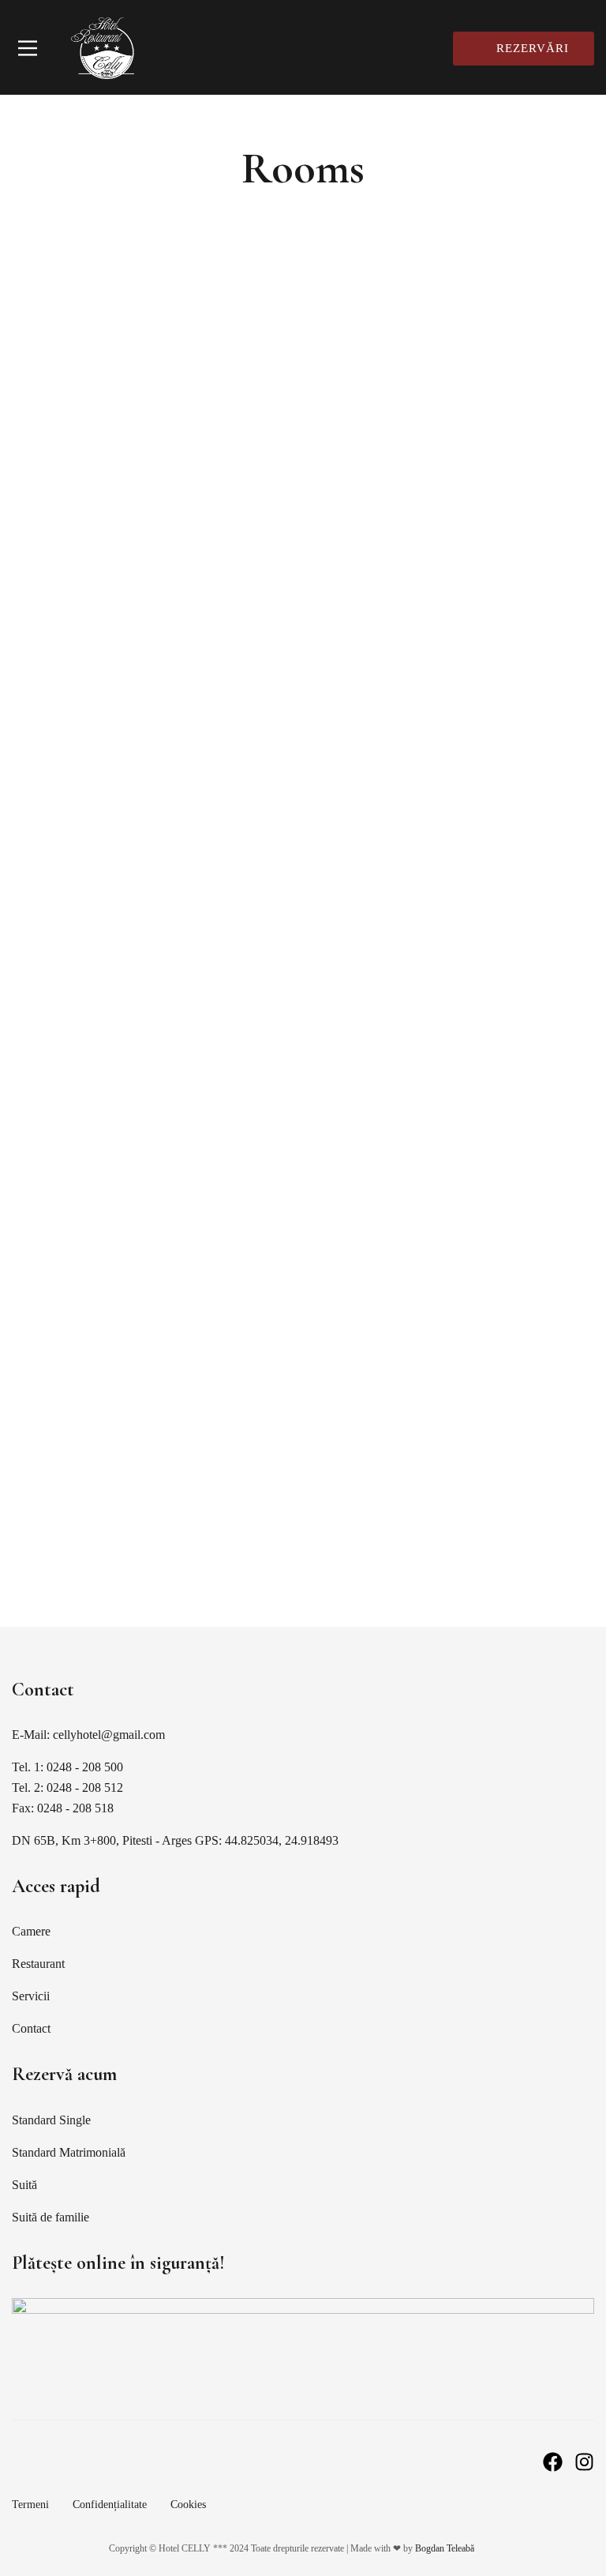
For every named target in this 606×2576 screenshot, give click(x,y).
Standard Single (82, 1005)
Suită (35, 783)
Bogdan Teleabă (445, 2548)
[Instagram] (584, 2462)
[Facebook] (553, 2462)
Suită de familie (80, 1448)
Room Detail (56, 892)
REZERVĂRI (533, 48)
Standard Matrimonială (116, 1227)
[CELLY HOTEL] (103, 48)
